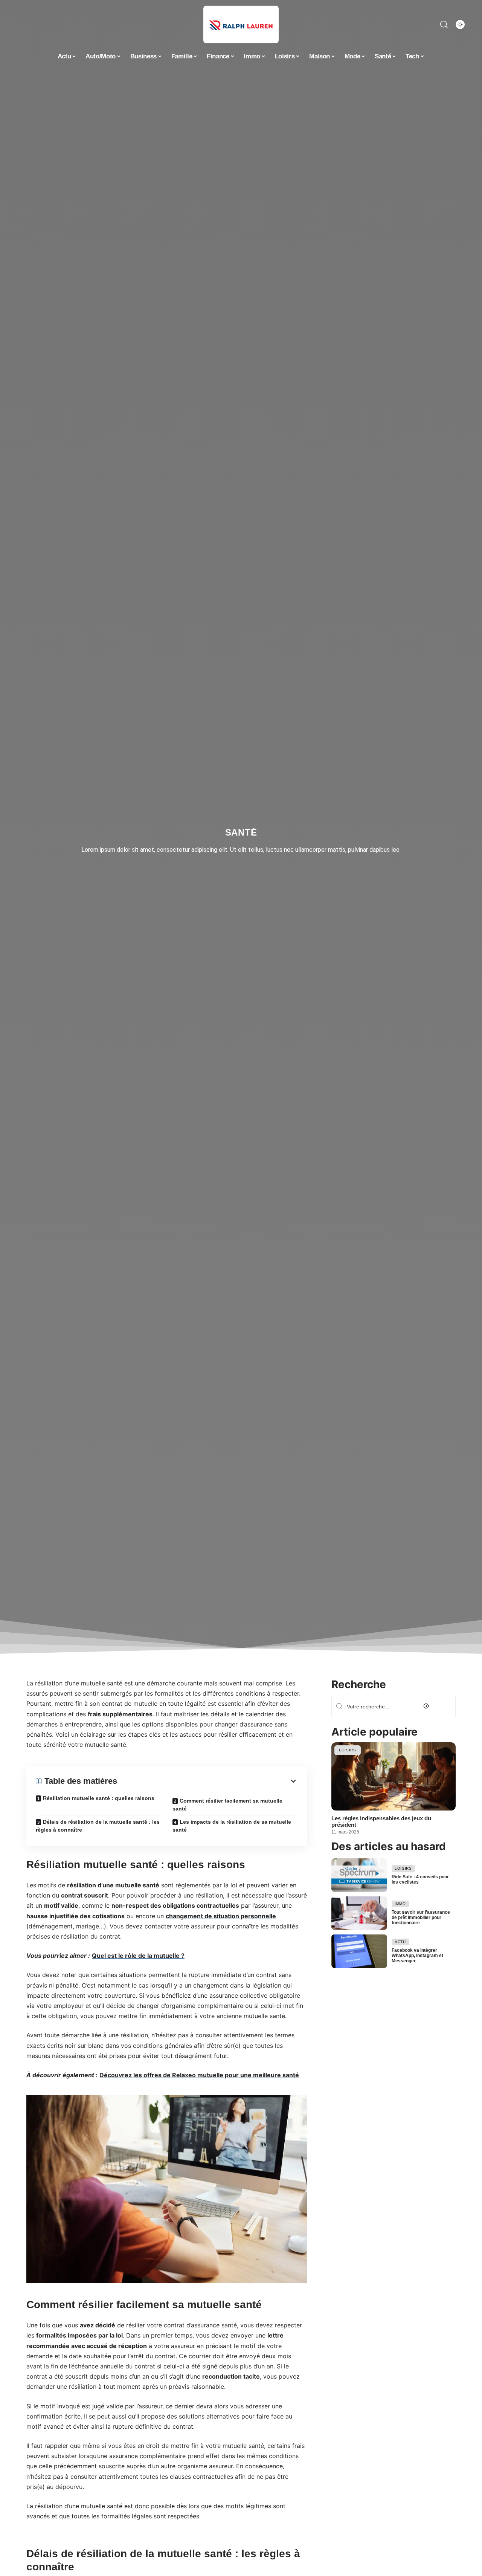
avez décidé (98, 2325)
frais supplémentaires (120, 1714)
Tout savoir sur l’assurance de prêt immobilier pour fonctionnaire (421, 1917)
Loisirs (348, 1750)
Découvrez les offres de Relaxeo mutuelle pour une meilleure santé (199, 2075)
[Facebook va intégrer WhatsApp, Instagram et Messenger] (359, 1951)
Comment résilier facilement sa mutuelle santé (227, 1805)
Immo (400, 1904)
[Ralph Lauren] (241, 24)
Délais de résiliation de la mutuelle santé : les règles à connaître (98, 1826)
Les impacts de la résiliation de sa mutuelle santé (232, 1826)
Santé (241, 832)
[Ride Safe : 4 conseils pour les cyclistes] (359, 1875)
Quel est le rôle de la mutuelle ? (138, 1956)
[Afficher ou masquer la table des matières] (207, 1781)
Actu (400, 1942)
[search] (444, 24)
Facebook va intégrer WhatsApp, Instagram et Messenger (417, 1956)
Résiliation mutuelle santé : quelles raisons (99, 1798)
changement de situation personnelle (221, 1916)
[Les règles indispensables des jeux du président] (394, 1776)
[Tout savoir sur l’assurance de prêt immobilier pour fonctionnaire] (359, 1913)
